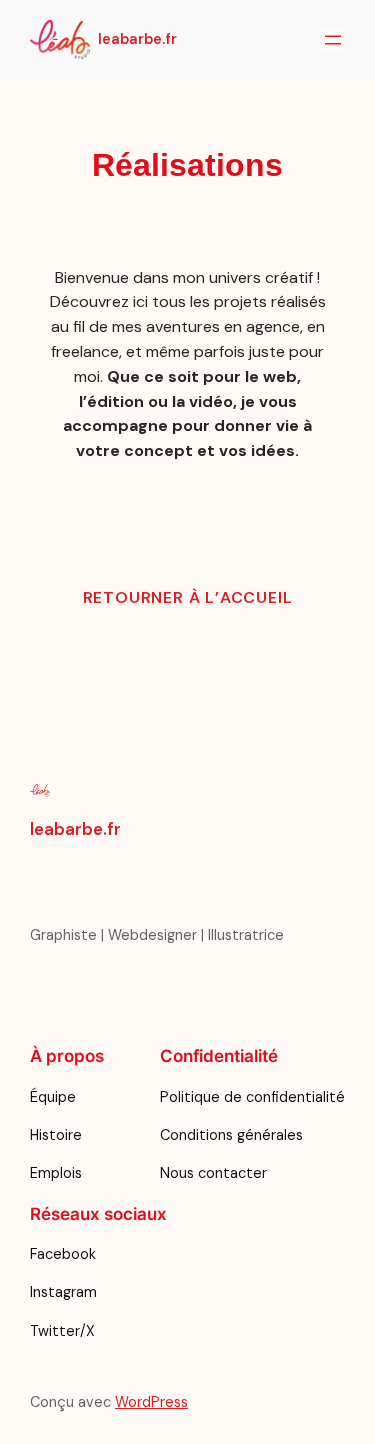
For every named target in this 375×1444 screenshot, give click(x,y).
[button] (188, 598)
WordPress (151, 1402)
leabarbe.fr (137, 39)
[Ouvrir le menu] (333, 40)
